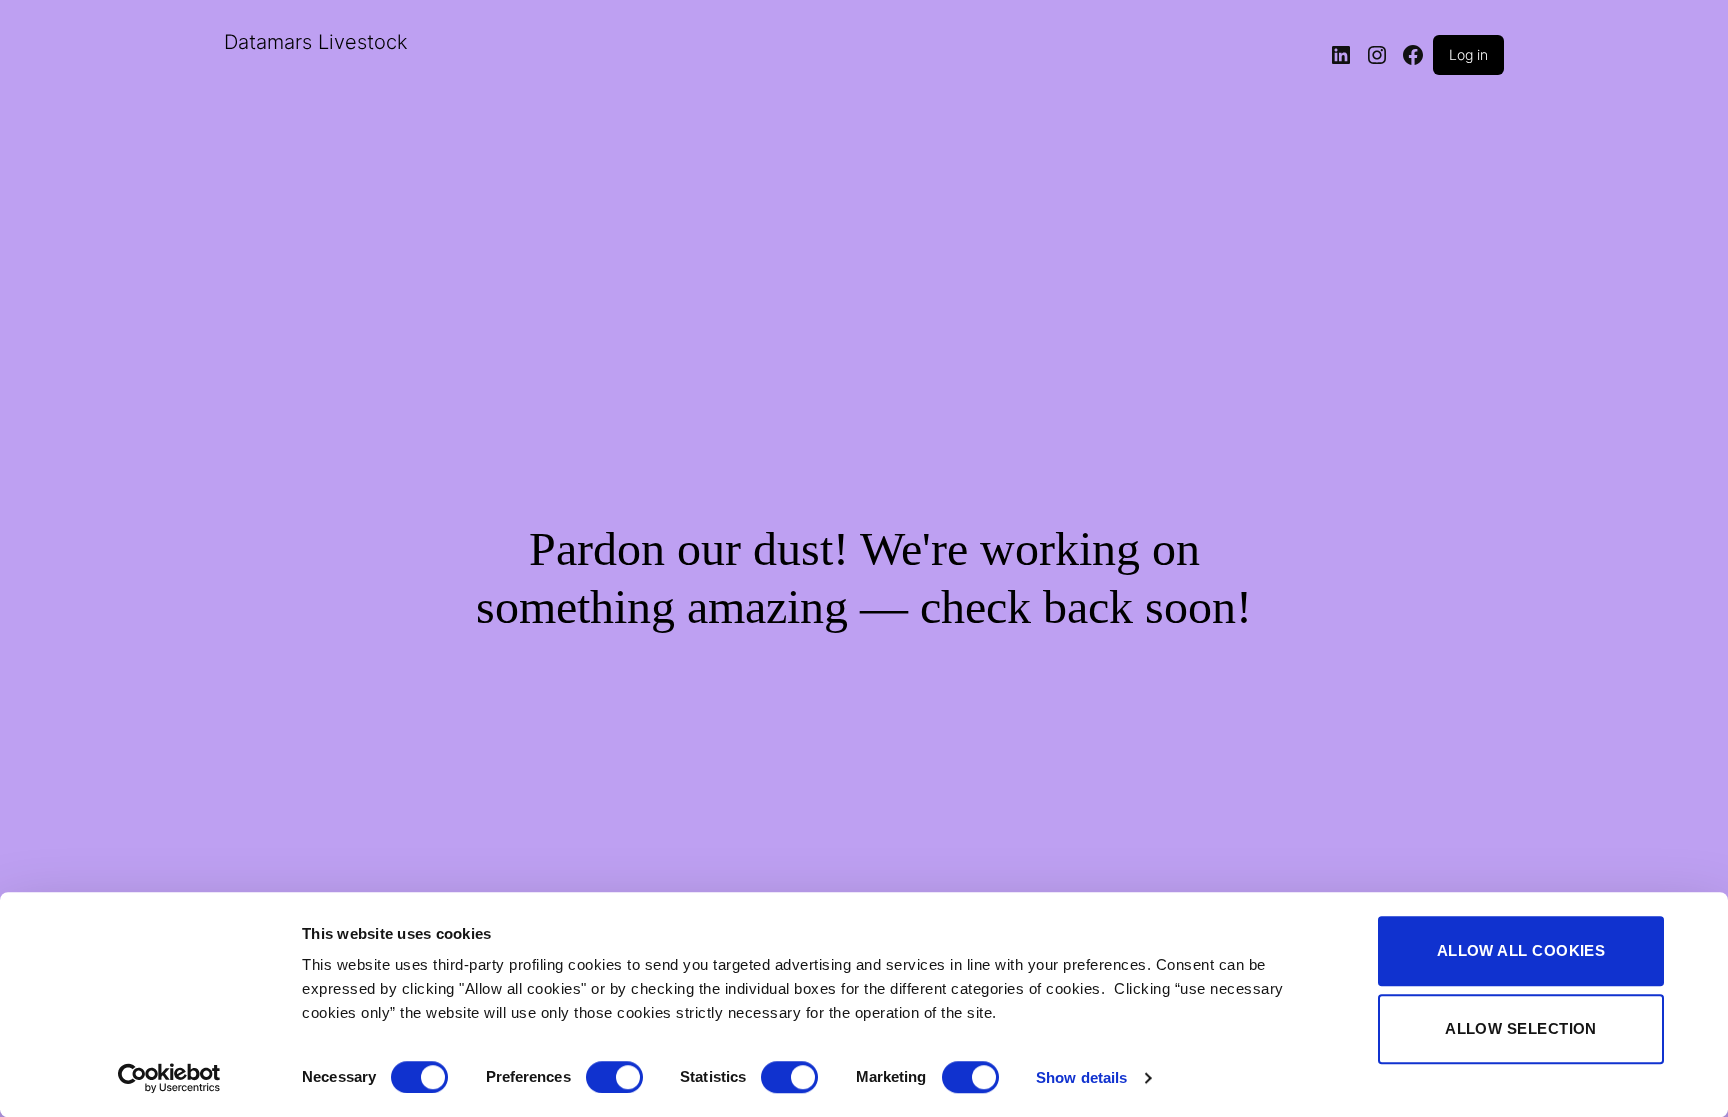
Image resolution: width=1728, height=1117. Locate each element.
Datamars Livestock (316, 42)
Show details (1081, 1077)
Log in (1468, 54)
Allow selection (1521, 1028)
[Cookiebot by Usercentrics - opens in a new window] (169, 1078)
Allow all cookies (1521, 950)
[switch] (614, 1077)
